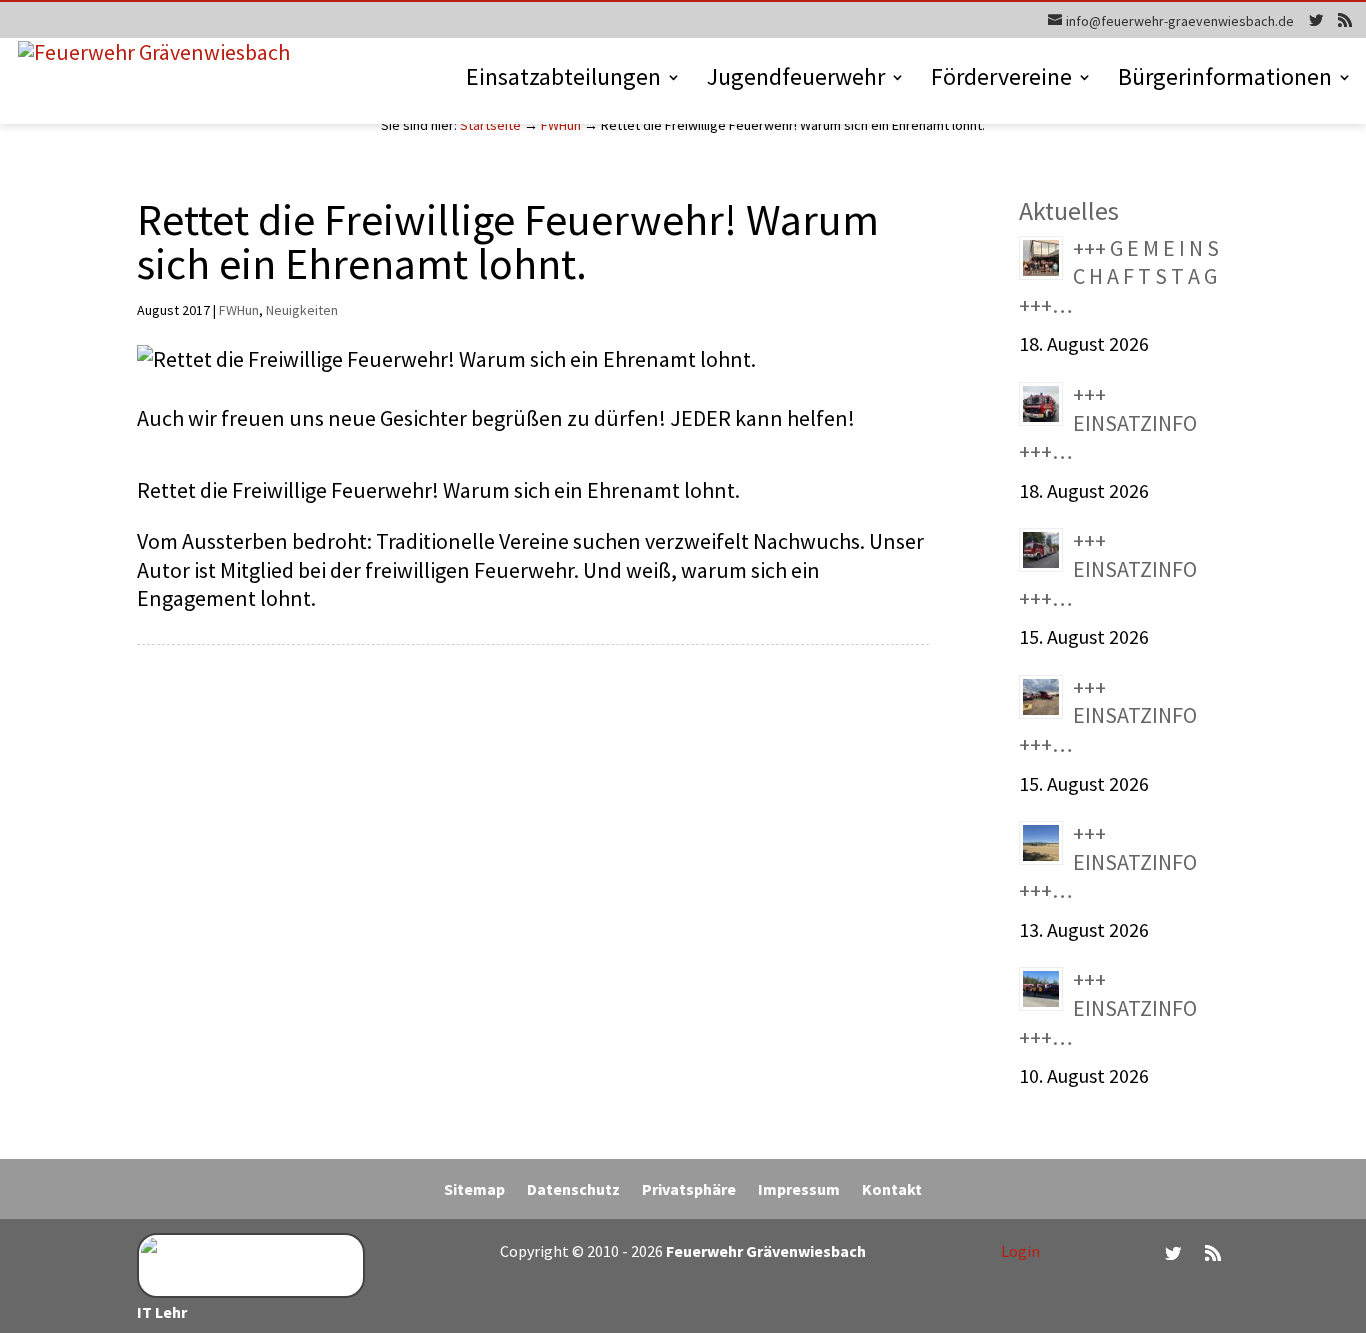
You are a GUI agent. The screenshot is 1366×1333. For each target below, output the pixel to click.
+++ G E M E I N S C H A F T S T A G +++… (1119, 276)
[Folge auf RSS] (1213, 1253)
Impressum (799, 1190)
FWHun (561, 125)
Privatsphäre (689, 1190)
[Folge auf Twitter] (1173, 1253)
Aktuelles (1069, 210)
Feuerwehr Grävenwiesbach (764, 1251)
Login (1020, 1251)
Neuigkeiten (302, 310)
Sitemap (474, 1190)
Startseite (490, 125)
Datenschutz (573, 1190)
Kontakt (892, 1190)
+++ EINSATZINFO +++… (1108, 422)
